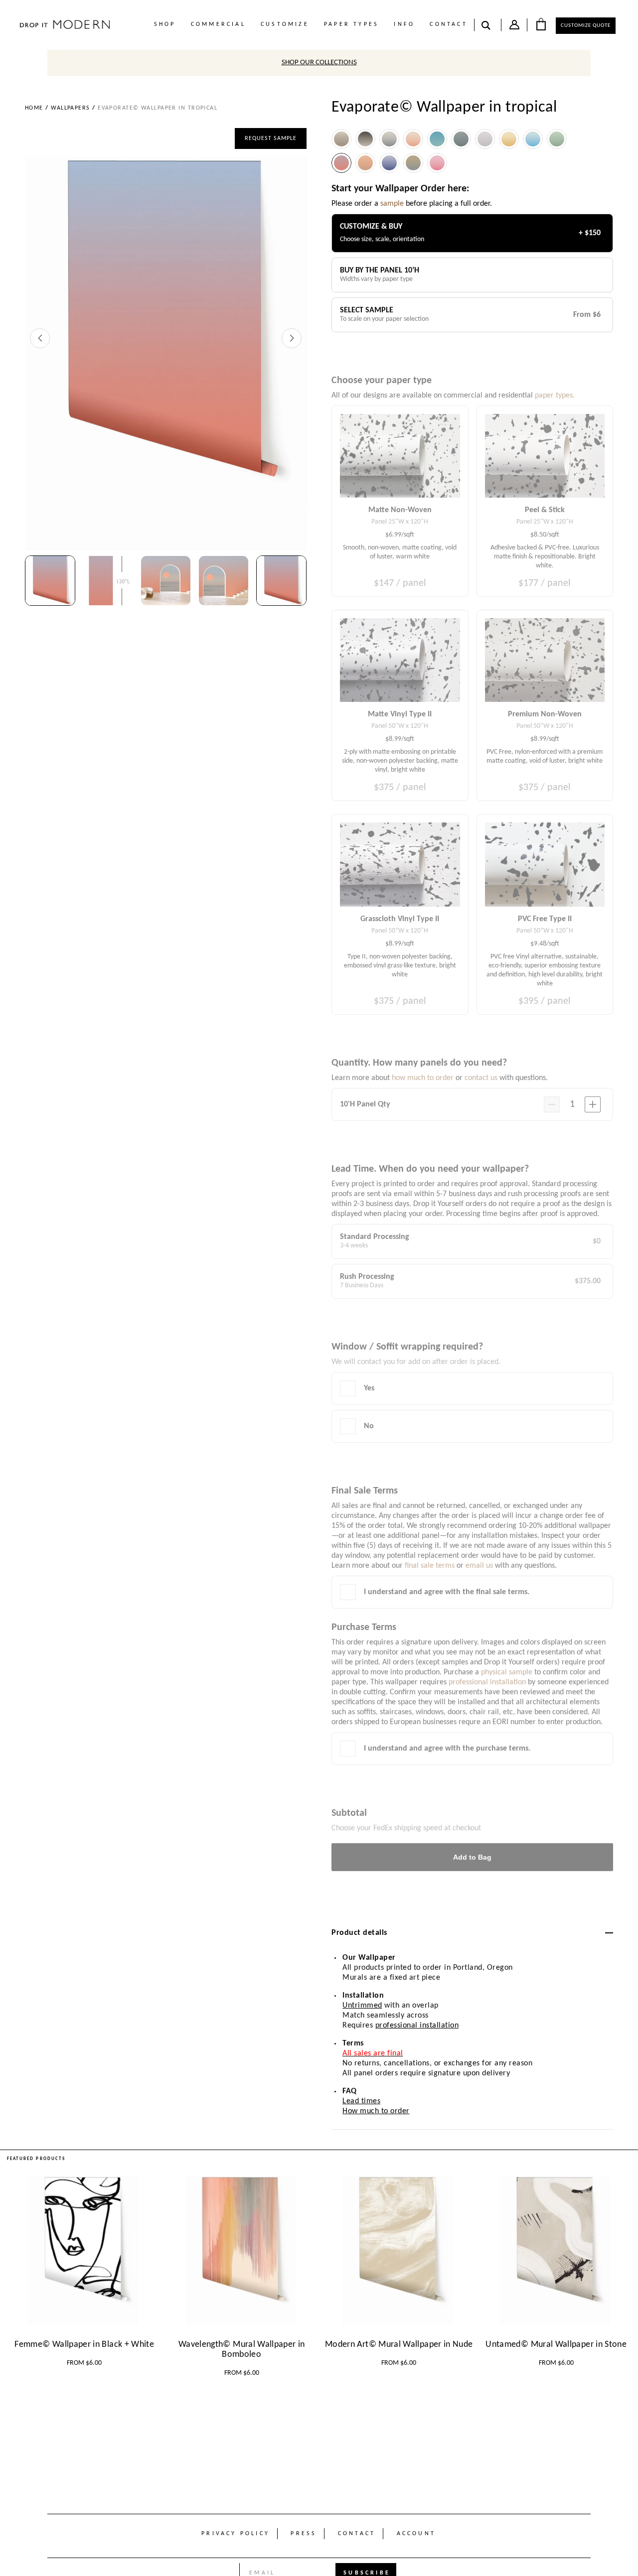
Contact (448, 24)
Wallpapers (70, 108)
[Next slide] (292, 338)
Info (404, 24)
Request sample (271, 138)
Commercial (218, 24)
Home (34, 108)
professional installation (417, 2026)
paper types (351, 24)
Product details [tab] (359, 1933)
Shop (165, 24)
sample (392, 204)
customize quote (586, 26)
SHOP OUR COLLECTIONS (319, 63)
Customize (285, 24)
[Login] (514, 27)
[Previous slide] (40, 338)
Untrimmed (362, 2006)
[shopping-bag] (541, 24)
